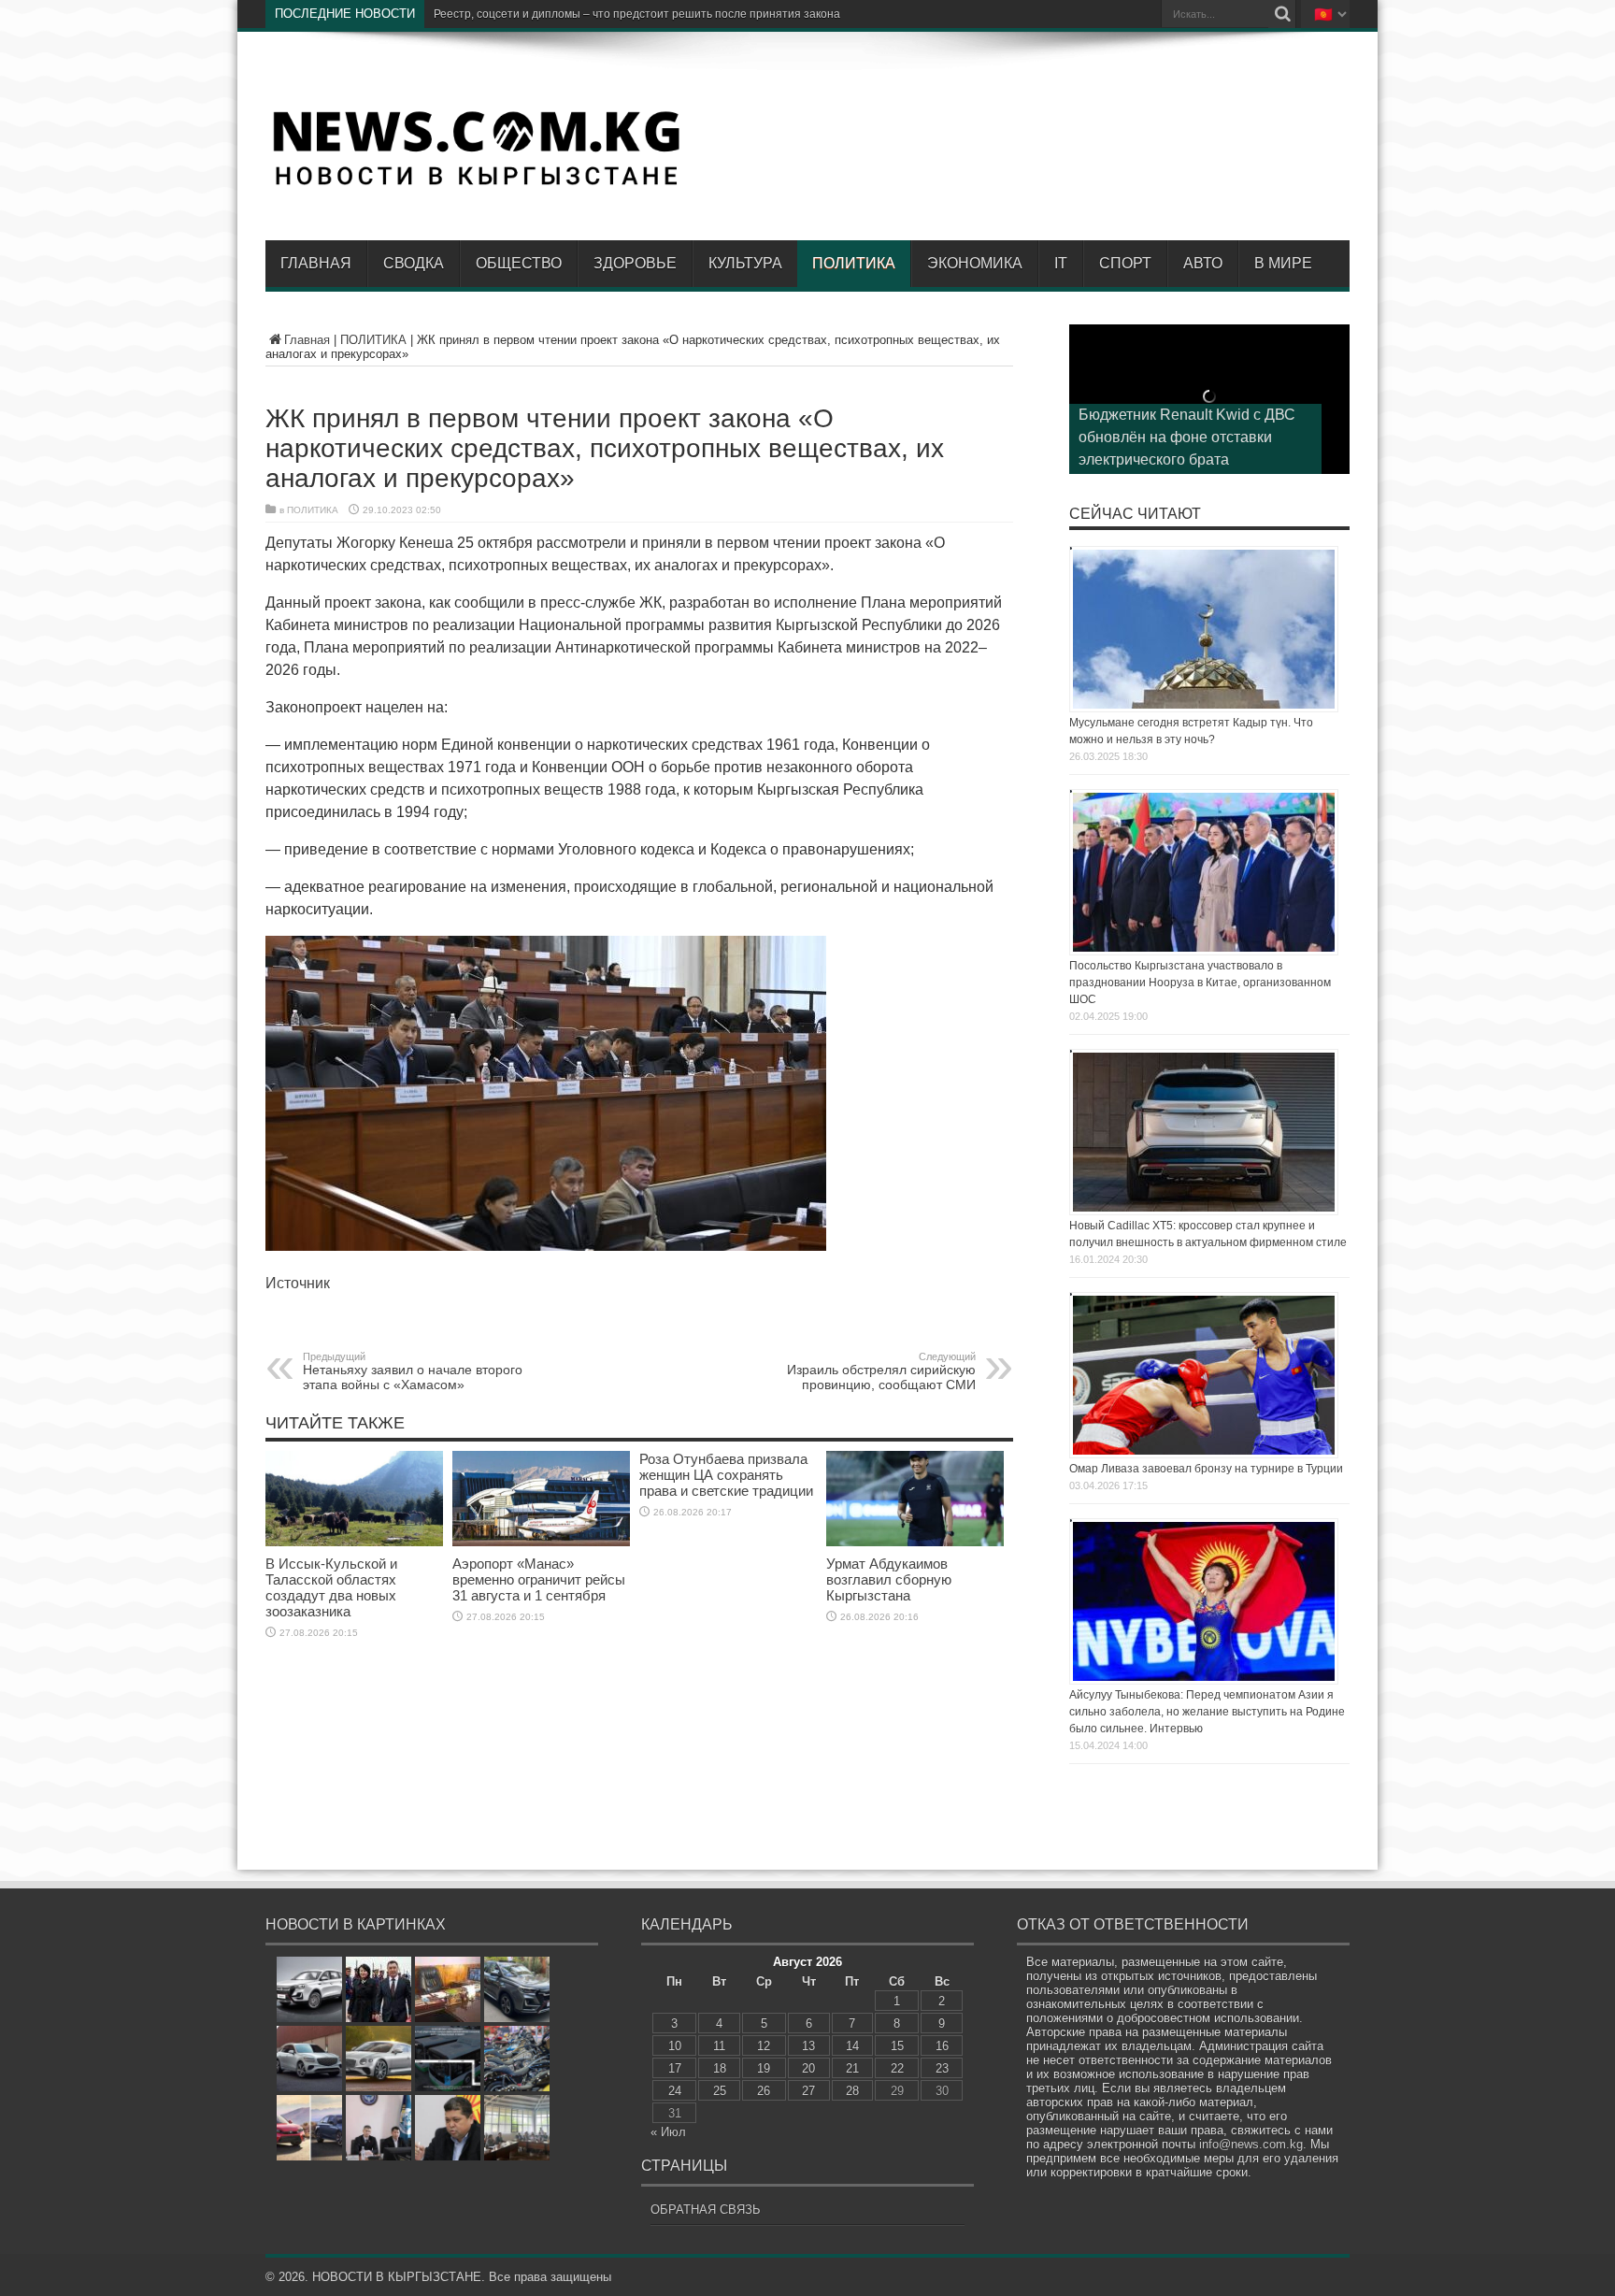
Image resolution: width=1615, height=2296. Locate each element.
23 (942, 2068)
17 (675, 2068)
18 (720, 2068)
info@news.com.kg (1251, 2144)
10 (675, 2046)
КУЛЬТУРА (745, 263)
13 (808, 2046)
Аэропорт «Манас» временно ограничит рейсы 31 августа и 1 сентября (539, 1579)
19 (764, 2068)
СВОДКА (414, 263)
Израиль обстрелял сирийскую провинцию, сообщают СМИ (881, 1371)
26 (764, 2091)
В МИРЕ (1283, 263)
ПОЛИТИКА (854, 263)
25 (720, 2091)
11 (719, 2046)
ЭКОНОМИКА (975, 263)
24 (675, 2091)
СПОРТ (1125, 263)
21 (852, 2068)
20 (808, 2068)
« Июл (668, 2132)
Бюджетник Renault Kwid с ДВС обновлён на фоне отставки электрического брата (1187, 437)
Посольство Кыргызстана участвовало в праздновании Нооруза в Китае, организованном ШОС (1200, 983)
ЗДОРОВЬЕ (635, 263)
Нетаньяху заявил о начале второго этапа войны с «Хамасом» (413, 1371)
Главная (316, 263)
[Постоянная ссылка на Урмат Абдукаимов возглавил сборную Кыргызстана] (915, 1542)
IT (1061, 263)
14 (852, 2046)
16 (942, 2046)
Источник (298, 1283)
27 (808, 2091)
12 (764, 2046)
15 (897, 2046)
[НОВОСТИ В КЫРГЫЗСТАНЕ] (476, 184)
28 (852, 2091)
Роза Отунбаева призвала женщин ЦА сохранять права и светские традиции (726, 1475)
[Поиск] (1282, 14)
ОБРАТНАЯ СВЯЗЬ (706, 2210)
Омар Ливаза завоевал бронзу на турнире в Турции (1206, 1469)
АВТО (1203, 263)
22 (897, 2068)
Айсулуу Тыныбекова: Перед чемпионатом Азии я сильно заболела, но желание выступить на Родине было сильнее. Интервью (1207, 1712)
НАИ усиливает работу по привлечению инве (554, 14)
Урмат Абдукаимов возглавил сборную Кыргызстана (889, 1579)
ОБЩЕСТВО (519, 263)
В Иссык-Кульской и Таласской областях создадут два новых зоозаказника (331, 1587)
